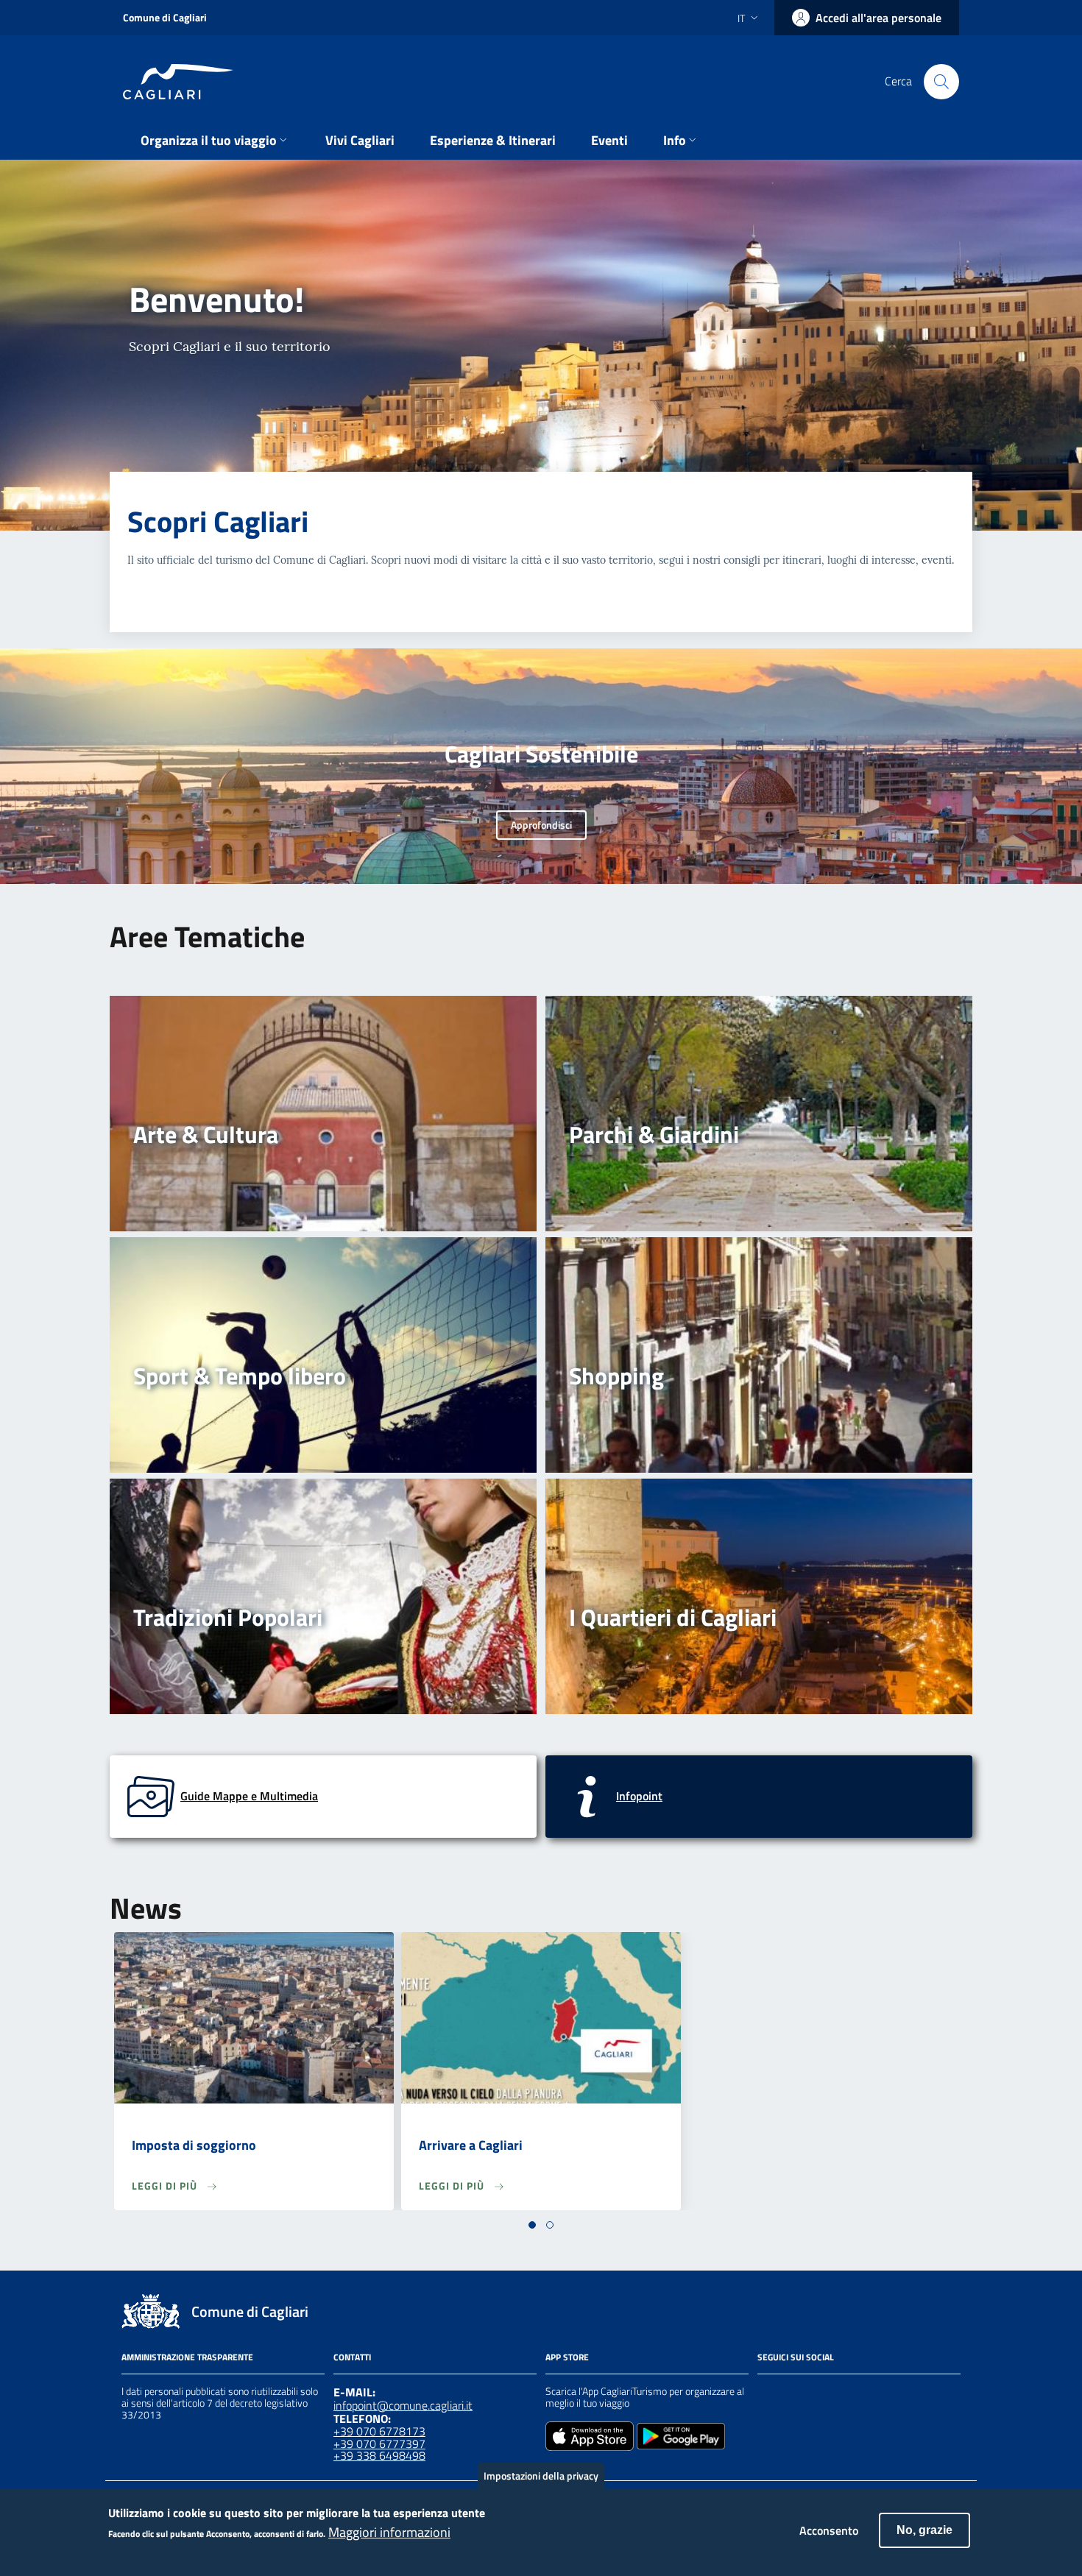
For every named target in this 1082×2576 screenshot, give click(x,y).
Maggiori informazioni (389, 2533)
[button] (532, 2225)
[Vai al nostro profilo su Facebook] (766, 2393)
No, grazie (924, 2530)
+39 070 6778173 (379, 2431)
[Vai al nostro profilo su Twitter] (819, 2393)
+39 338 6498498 (379, 2455)
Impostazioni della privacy (541, 2476)
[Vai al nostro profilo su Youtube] (846, 2393)
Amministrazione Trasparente (187, 2357)
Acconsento (829, 2530)
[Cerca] (941, 82)
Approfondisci (541, 825)
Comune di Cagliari (165, 17)
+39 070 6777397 (379, 2444)
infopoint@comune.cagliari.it (403, 2405)
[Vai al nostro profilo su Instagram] (793, 2393)
